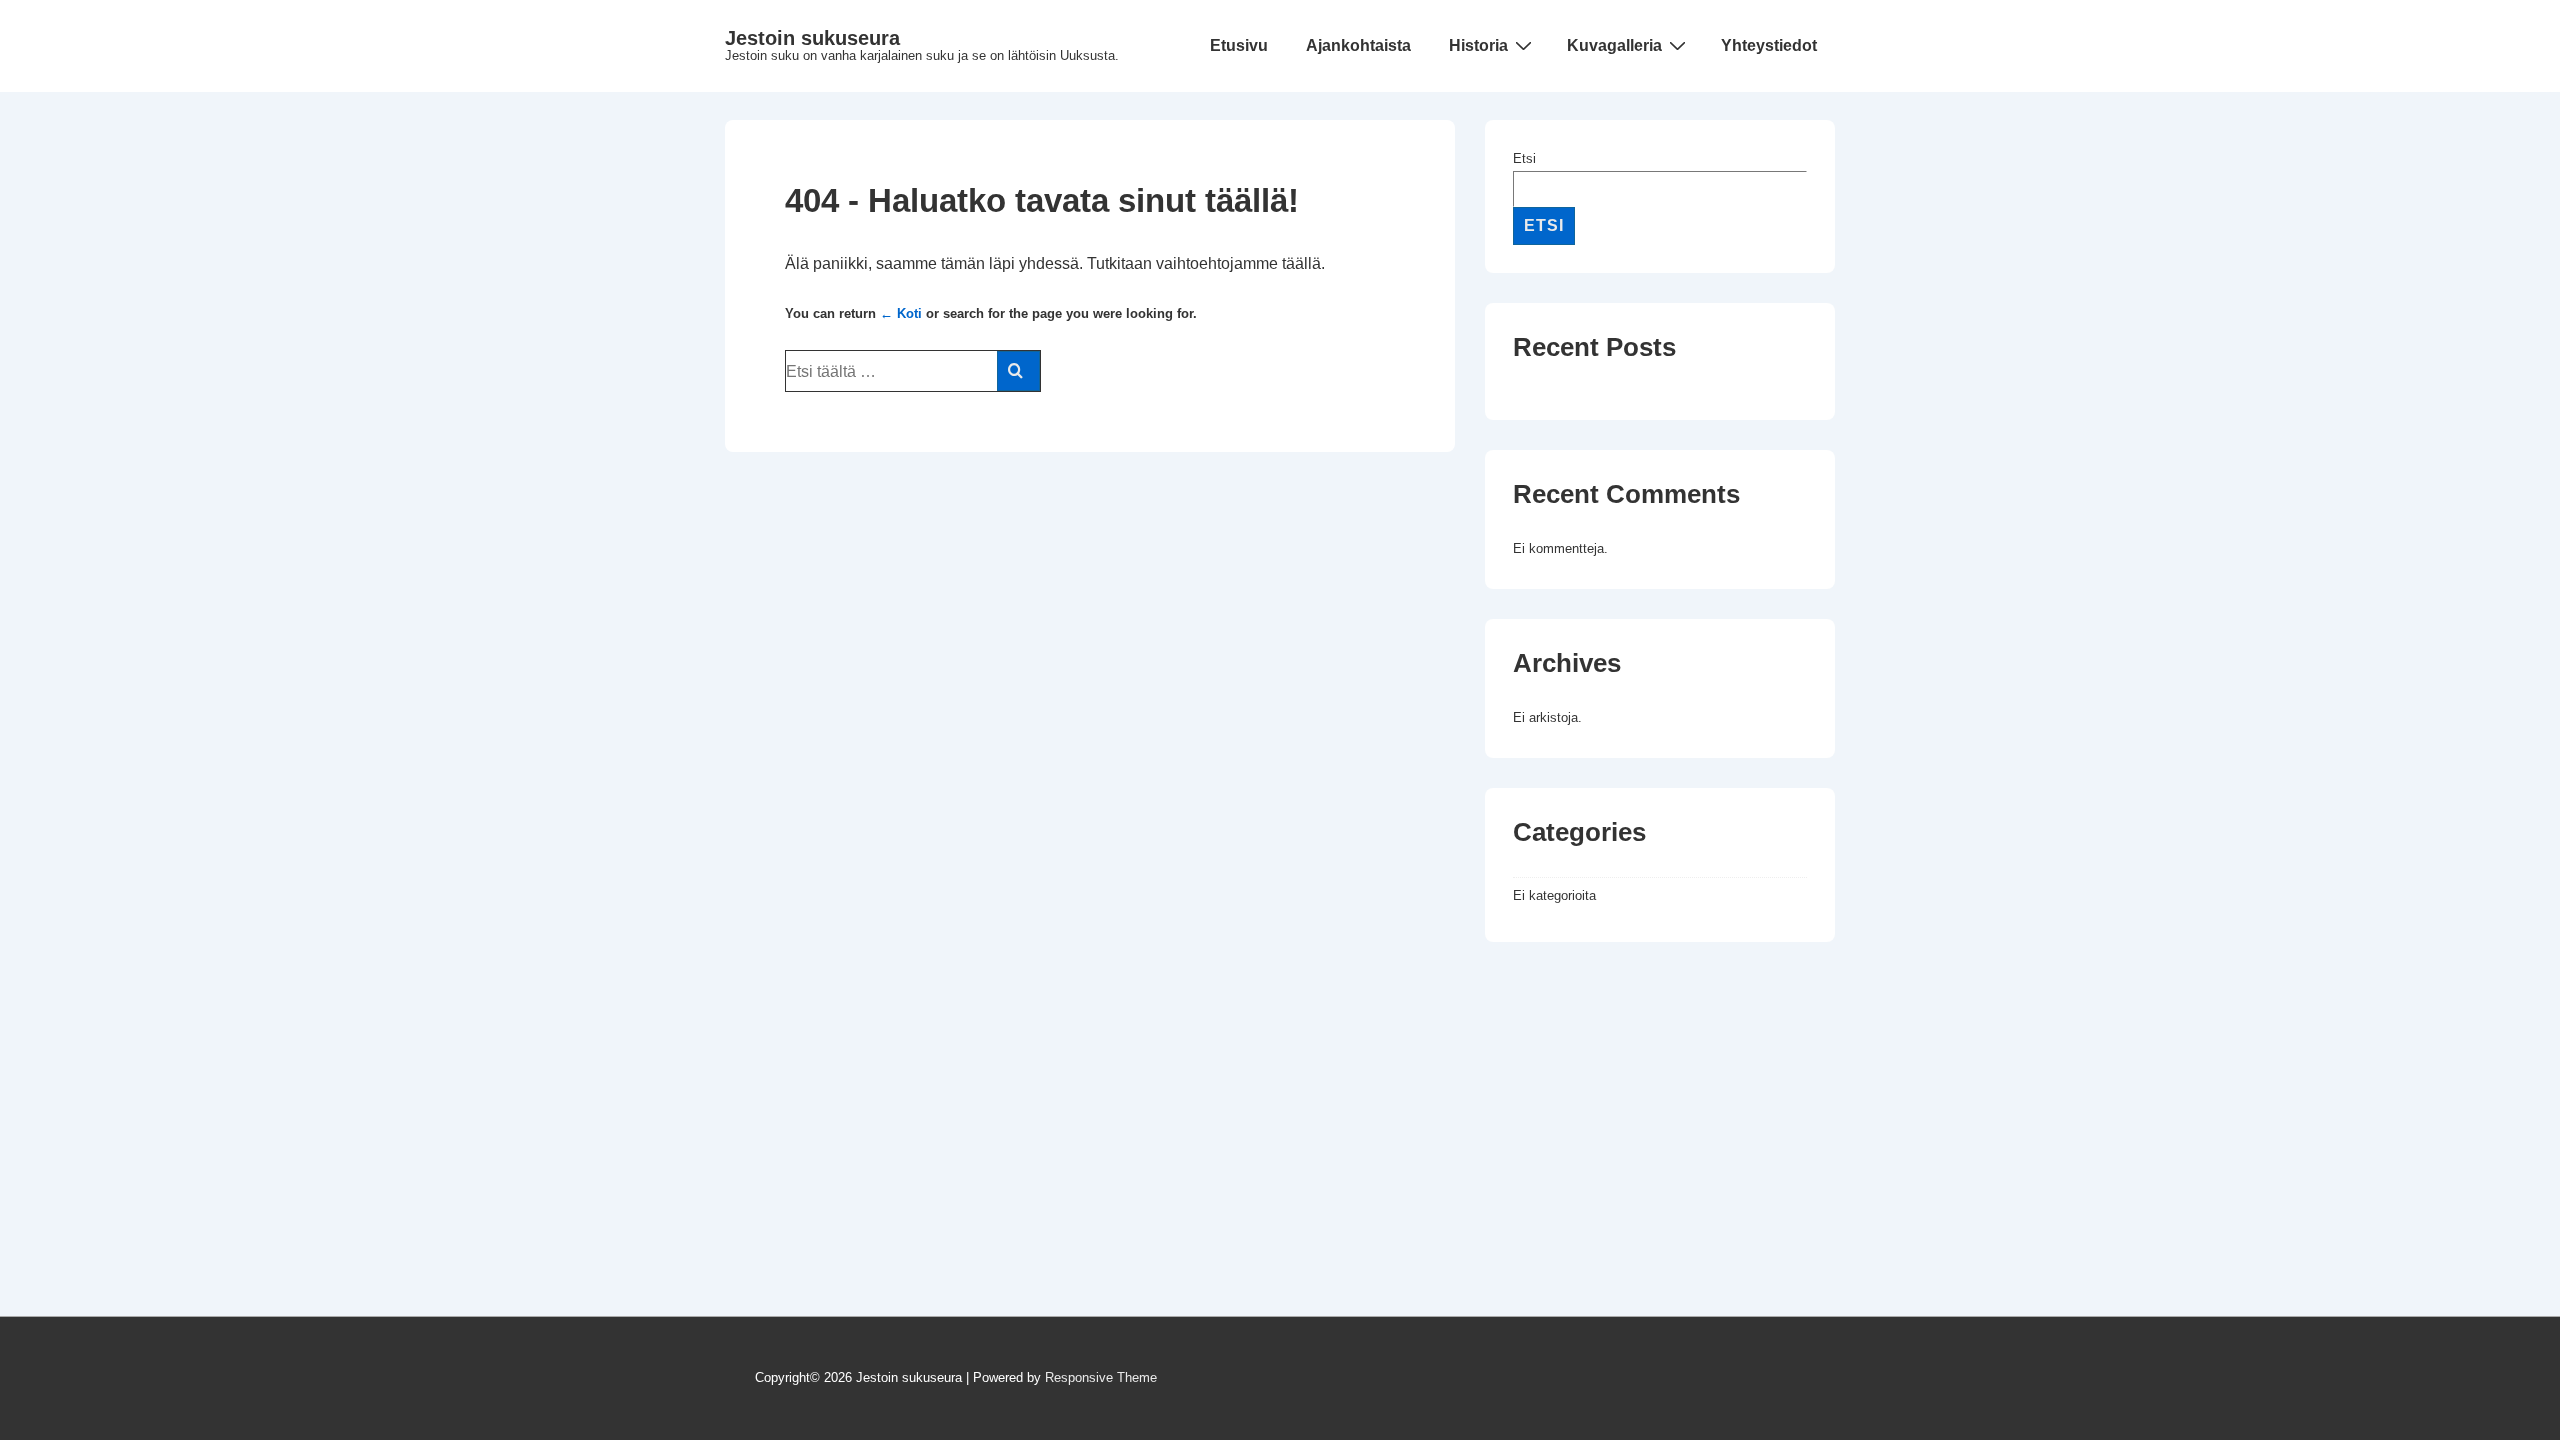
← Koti (901, 313)
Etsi (1524, 158)
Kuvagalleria (1614, 45)
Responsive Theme (1101, 1377)
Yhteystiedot (1769, 45)
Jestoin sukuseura (812, 38)
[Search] (1018, 371)
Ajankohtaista (1358, 45)
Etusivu (1239, 45)
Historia (1478, 45)
